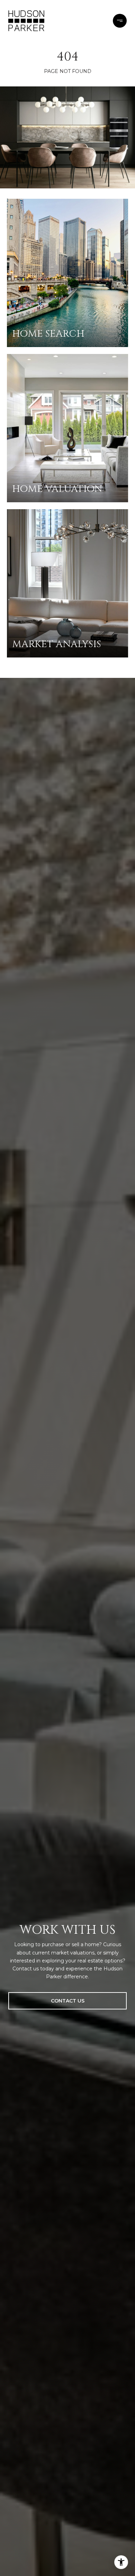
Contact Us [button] (68, 2001)
